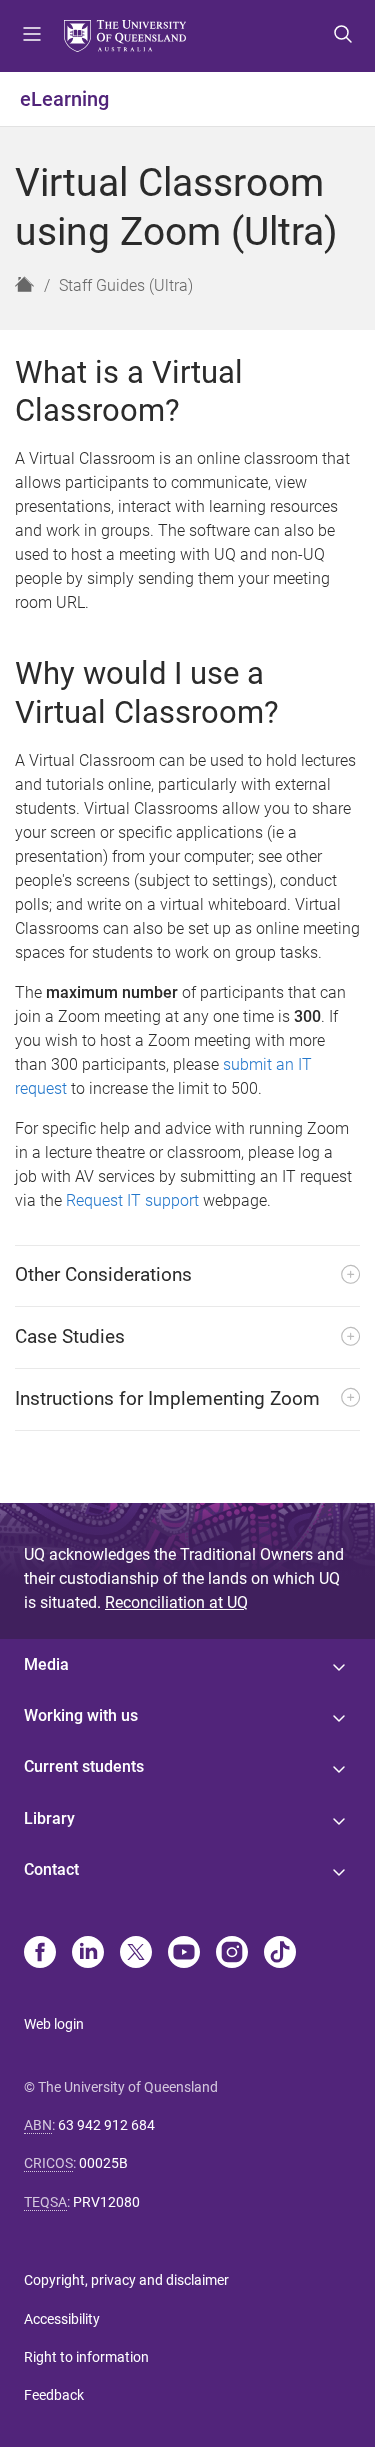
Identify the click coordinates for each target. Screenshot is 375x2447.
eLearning (64, 99)
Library (49, 1818)
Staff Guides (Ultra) (126, 285)
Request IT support (132, 1200)
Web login (54, 2024)
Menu (32, 36)
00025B (103, 2163)
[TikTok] (280, 1954)
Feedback (54, 2395)
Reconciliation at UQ (176, 1602)
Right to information (86, 2357)
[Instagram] (232, 1954)
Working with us (81, 1715)
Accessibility (62, 2319)
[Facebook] (40, 1954)
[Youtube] (184, 1954)
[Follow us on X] (136, 1954)
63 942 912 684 (106, 2125)
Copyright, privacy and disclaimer (126, 2280)
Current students (84, 1766)
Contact (51, 1869)
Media (46, 1664)
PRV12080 (106, 2202)
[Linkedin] (88, 1954)
